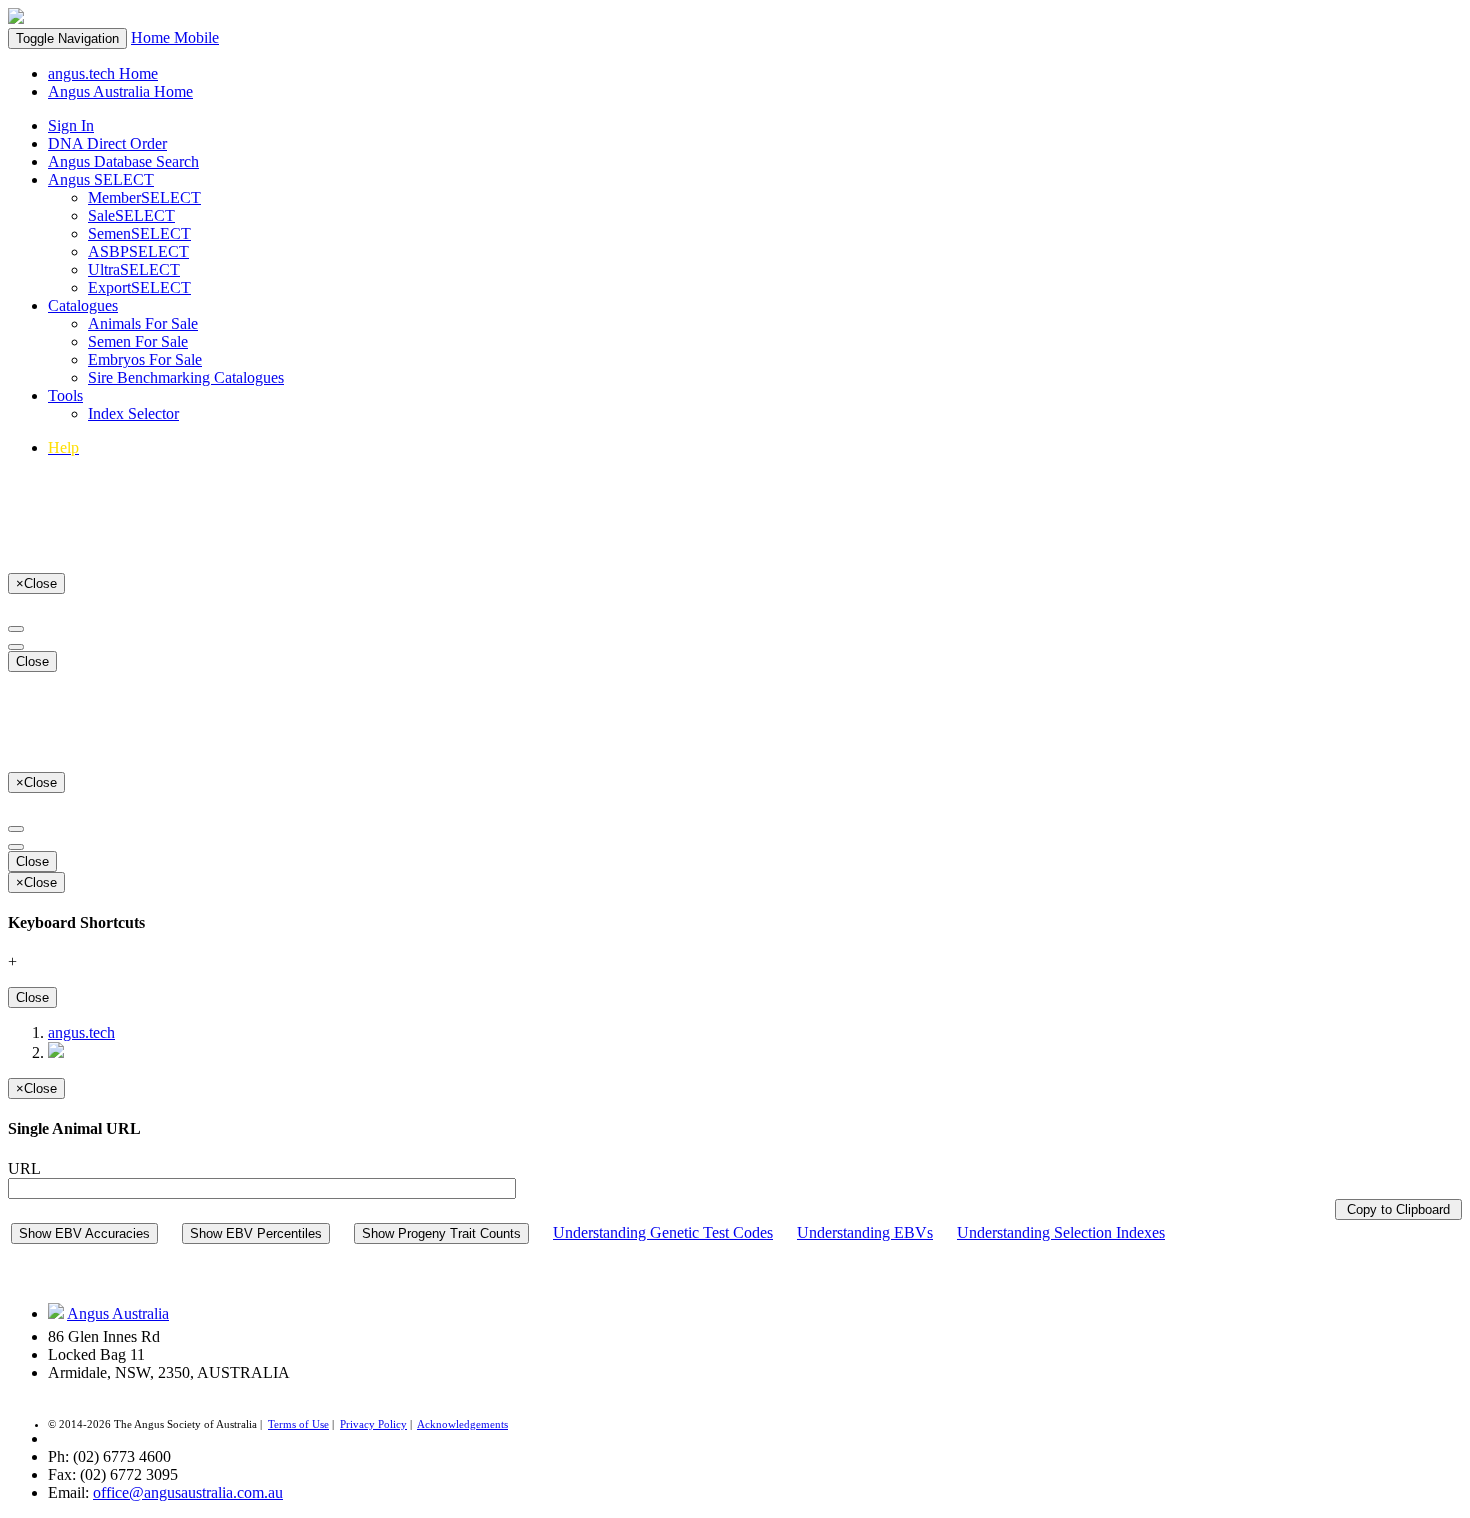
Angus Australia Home (120, 91)
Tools (65, 395)
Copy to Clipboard (1398, 1209)
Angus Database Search (123, 161)
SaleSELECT (131, 215)
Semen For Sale (138, 341)
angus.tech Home (103, 73)
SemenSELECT (139, 233)
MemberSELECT (144, 197)
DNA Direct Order (107, 143)
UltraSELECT (134, 269)
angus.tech (81, 1032)
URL (24, 1168)
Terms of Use (298, 1424)
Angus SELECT (101, 179)
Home (152, 37)
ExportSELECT (139, 287)
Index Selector (133, 413)
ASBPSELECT (138, 251)
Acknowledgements (462, 1424)
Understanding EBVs (865, 1232)
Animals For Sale (143, 323)
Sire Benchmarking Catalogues (186, 377)
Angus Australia (118, 1313)
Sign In (71, 125)
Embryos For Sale (145, 359)
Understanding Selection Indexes (1061, 1232)
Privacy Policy (373, 1424)
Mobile (196, 37)
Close (32, 661)
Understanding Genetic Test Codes (663, 1232)
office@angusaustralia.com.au (188, 1492)
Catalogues (83, 305)
